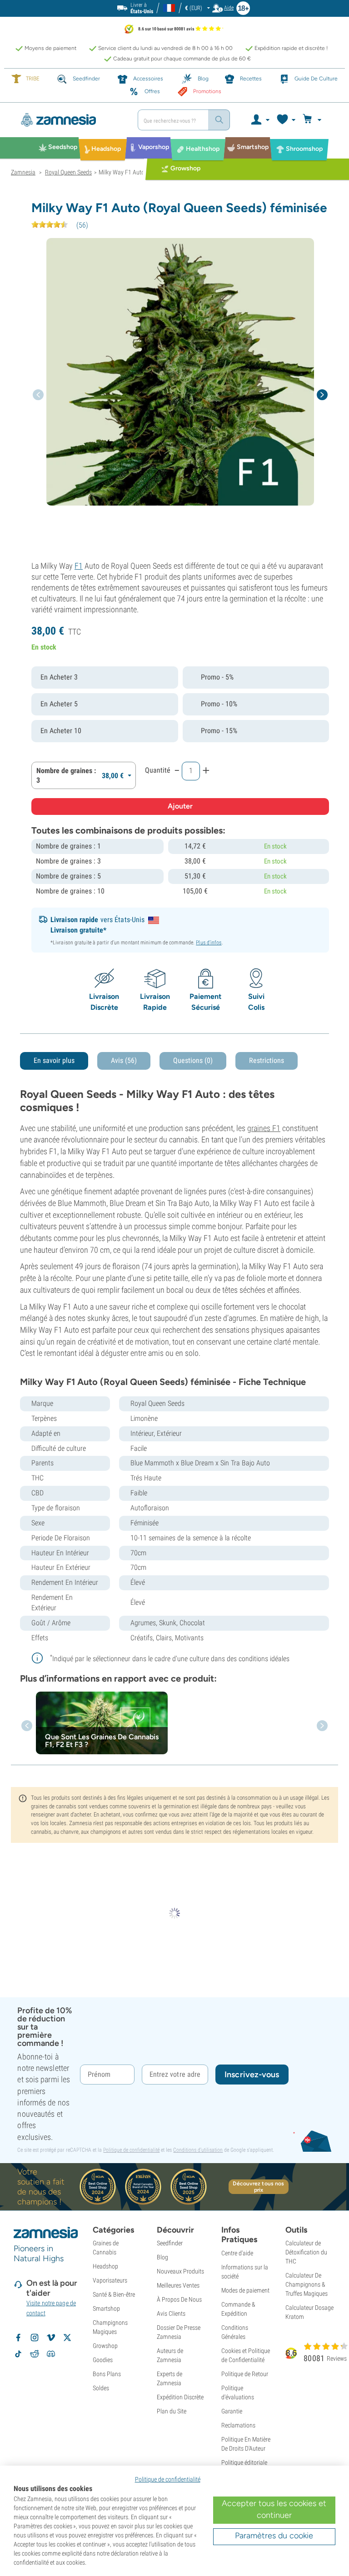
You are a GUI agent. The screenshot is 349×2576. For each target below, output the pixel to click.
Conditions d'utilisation (198, 2150)
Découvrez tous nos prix (258, 2187)
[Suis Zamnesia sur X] (67, 2338)
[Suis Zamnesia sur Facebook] (18, 2338)
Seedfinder (170, 2243)
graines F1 (264, 1128)
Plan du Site (172, 2411)
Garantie (232, 2411)
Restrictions (267, 1060)
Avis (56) (124, 1060)
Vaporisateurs (110, 2280)
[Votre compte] (260, 120)
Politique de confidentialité (131, 2150)
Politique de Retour (245, 2374)
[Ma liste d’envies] (286, 120)
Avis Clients (171, 2313)
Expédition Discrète (180, 2397)
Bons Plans (107, 2374)
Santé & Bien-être (114, 2294)
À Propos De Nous (179, 2299)
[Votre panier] (313, 120)
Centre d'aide (237, 2253)
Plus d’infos (209, 943)
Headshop (105, 2266)
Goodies (103, 2360)
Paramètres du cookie (274, 2536)
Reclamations (238, 2425)
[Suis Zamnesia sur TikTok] (18, 2354)
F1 (79, 566)
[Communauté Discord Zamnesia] (51, 2354)
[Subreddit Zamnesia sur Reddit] (35, 2354)
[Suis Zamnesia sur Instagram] (35, 2338)
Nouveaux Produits (180, 2271)
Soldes (101, 2388)
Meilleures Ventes (178, 2285)
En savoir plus (54, 1060)
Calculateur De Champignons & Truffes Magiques (307, 2284)
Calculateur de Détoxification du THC (306, 2252)
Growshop (105, 2346)
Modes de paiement (245, 2290)
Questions (193, 1060)
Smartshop (106, 2308)
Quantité (158, 770)
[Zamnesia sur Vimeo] (51, 2338)
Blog (162, 2257)
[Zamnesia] (71, 120)
